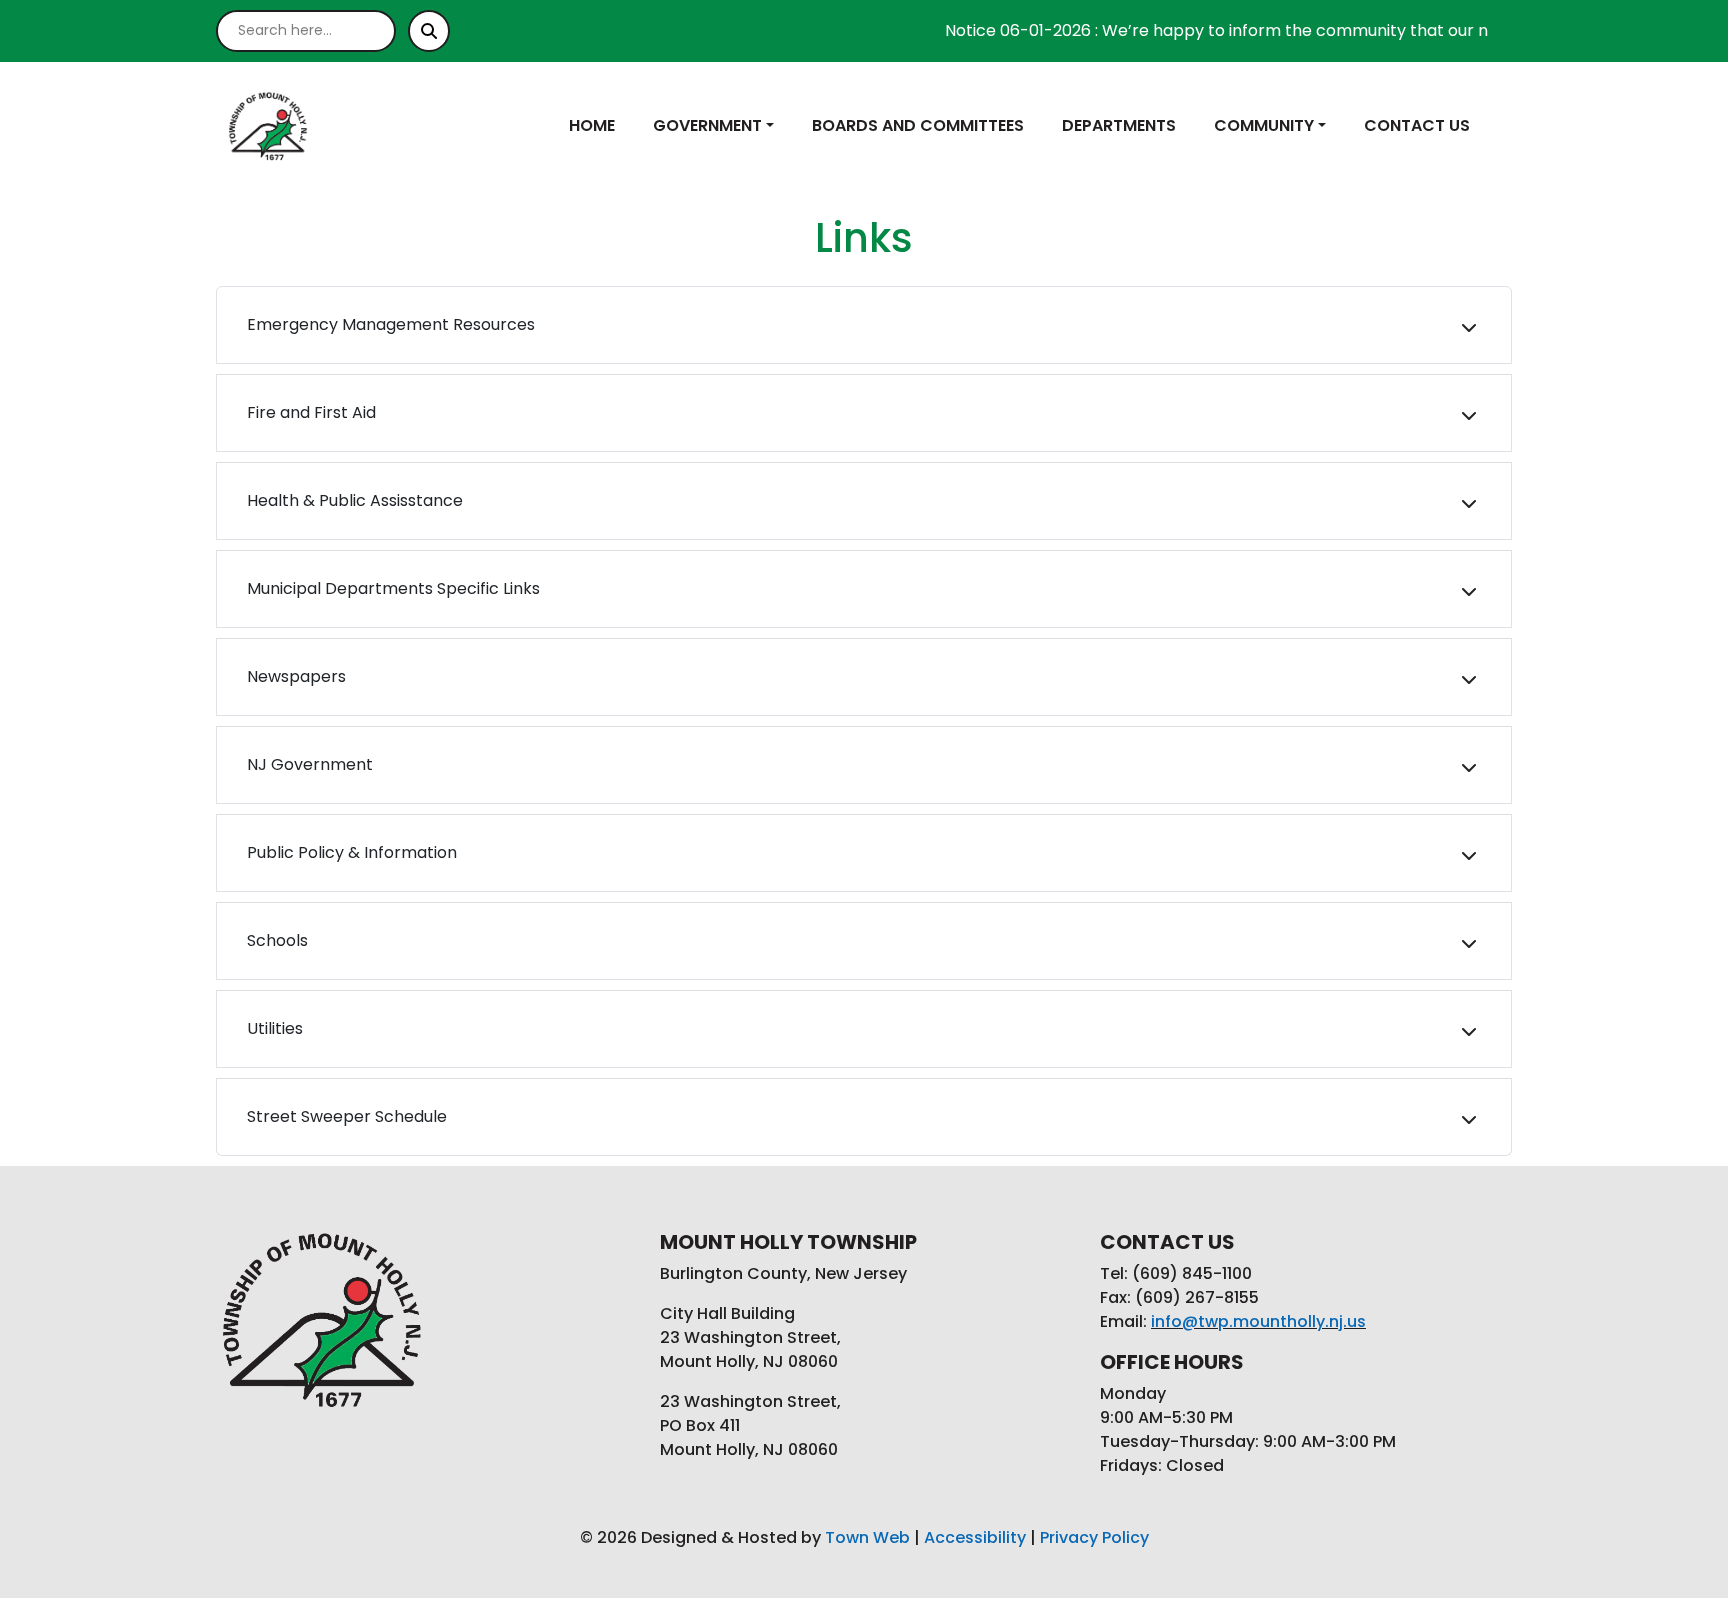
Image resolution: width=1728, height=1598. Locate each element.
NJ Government (310, 764)
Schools (277, 940)
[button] (724, 126)
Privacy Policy (1094, 1537)
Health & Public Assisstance (355, 500)
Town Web (867, 1537)
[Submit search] (429, 31)
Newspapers (296, 676)
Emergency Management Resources (391, 324)
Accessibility (975, 1537)
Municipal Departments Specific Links (393, 588)
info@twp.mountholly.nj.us (1258, 1321)
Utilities (275, 1028)
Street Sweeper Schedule (347, 1116)
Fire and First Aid (311, 412)
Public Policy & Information (352, 852)
